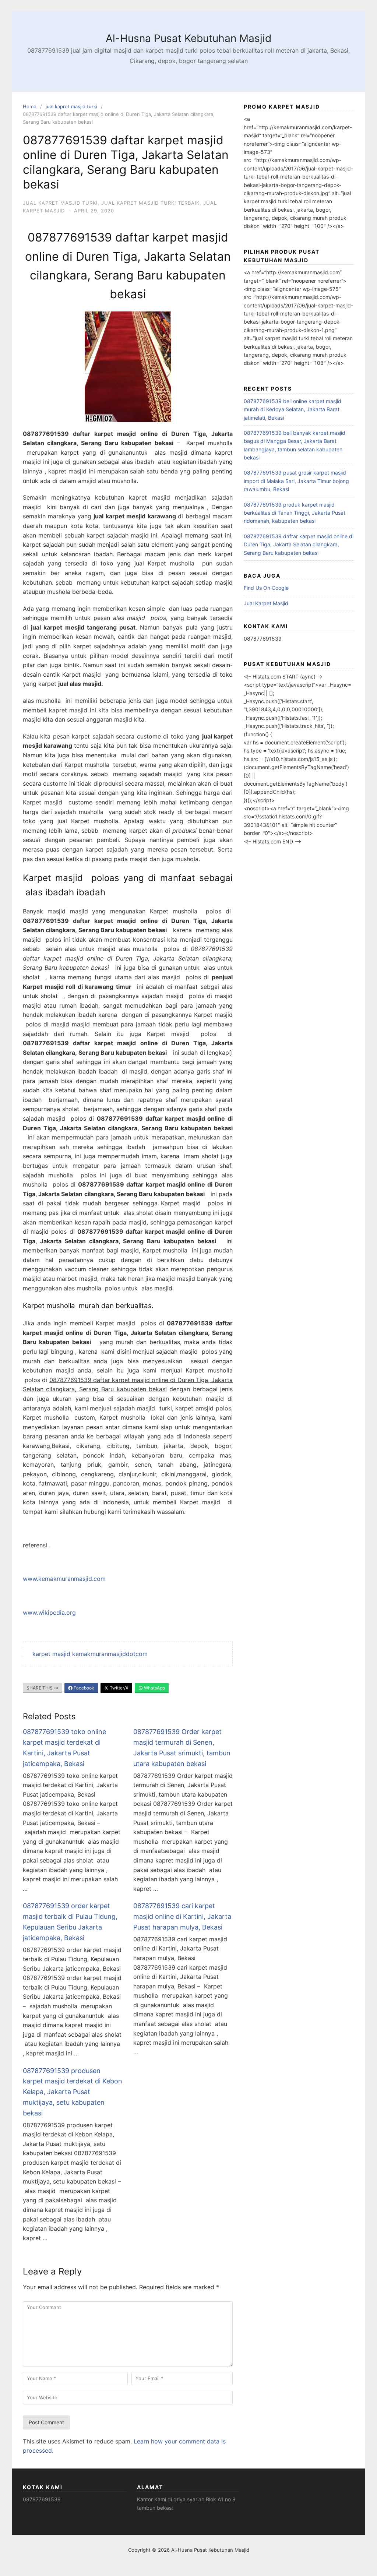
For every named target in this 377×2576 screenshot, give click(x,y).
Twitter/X (119, 1688)
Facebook (83, 1688)
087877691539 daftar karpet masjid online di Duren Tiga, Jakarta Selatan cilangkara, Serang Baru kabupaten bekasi (299, 545)
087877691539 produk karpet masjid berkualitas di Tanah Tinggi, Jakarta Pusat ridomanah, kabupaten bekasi (295, 513)
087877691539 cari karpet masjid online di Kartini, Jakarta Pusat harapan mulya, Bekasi (182, 1916)
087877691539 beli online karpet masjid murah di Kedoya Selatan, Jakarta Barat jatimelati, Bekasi (293, 409)
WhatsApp (154, 1688)
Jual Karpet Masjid (266, 603)
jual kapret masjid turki (71, 106)
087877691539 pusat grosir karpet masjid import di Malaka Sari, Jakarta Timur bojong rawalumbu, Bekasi (296, 481)
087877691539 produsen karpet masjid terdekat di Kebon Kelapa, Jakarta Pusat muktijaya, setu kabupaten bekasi (73, 2092)
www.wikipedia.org (49, 1613)
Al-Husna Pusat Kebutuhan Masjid (188, 38)
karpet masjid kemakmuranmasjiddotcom (90, 1654)
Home (30, 106)
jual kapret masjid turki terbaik (150, 203)
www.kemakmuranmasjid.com (64, 1579)
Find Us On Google (266, 588)
